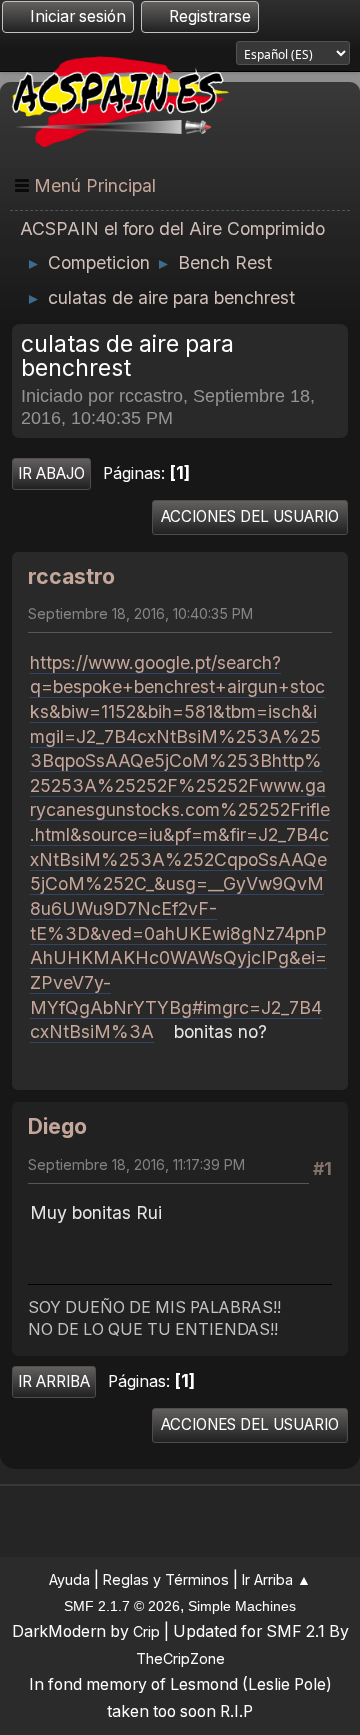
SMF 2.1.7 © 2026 (122, 1606)
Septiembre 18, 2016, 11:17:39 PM (136, 1164)
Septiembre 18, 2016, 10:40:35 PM (140, 613)
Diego (57, 1126)
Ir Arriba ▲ (276, 1579)
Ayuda (69, 1579)
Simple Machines (242, 1606)
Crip (146, 1631)
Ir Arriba (54, 1381)
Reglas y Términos (166, 1579)
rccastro (71, 576)
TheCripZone (180, 1658)
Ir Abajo (51, 473)
